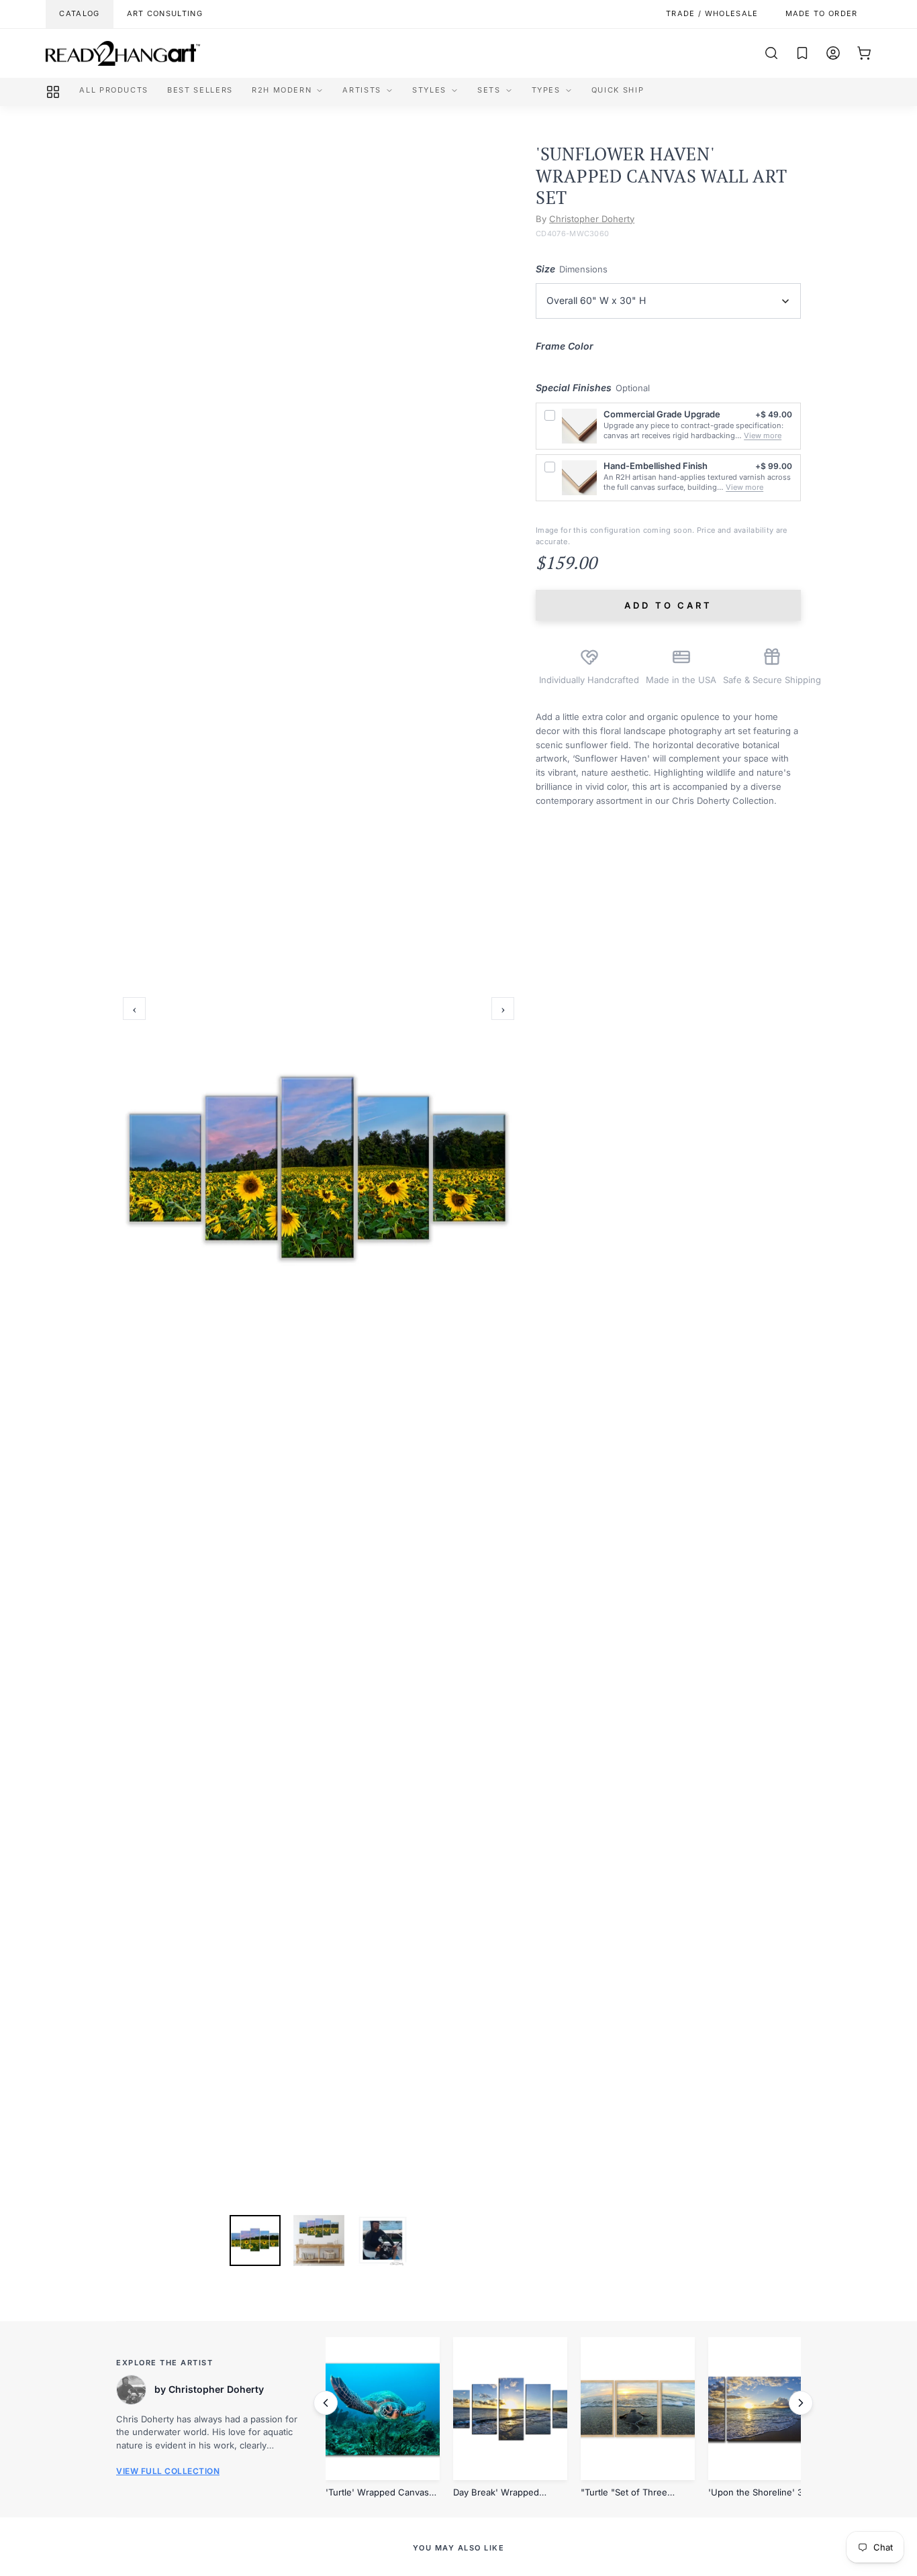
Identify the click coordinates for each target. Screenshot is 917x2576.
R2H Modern (282, 90)
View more (763, 435)
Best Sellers (200, 90)
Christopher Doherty (592, 219)
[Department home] (53, 92)
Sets (489, 90)
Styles (429, 90)
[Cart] (864, 53)
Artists (362, 90)
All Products (114, 90)
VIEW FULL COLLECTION (168, 2471)
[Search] (771, 53)
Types (546, 90)
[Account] (833, 53)
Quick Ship (618, 90)
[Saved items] (802, 53)
